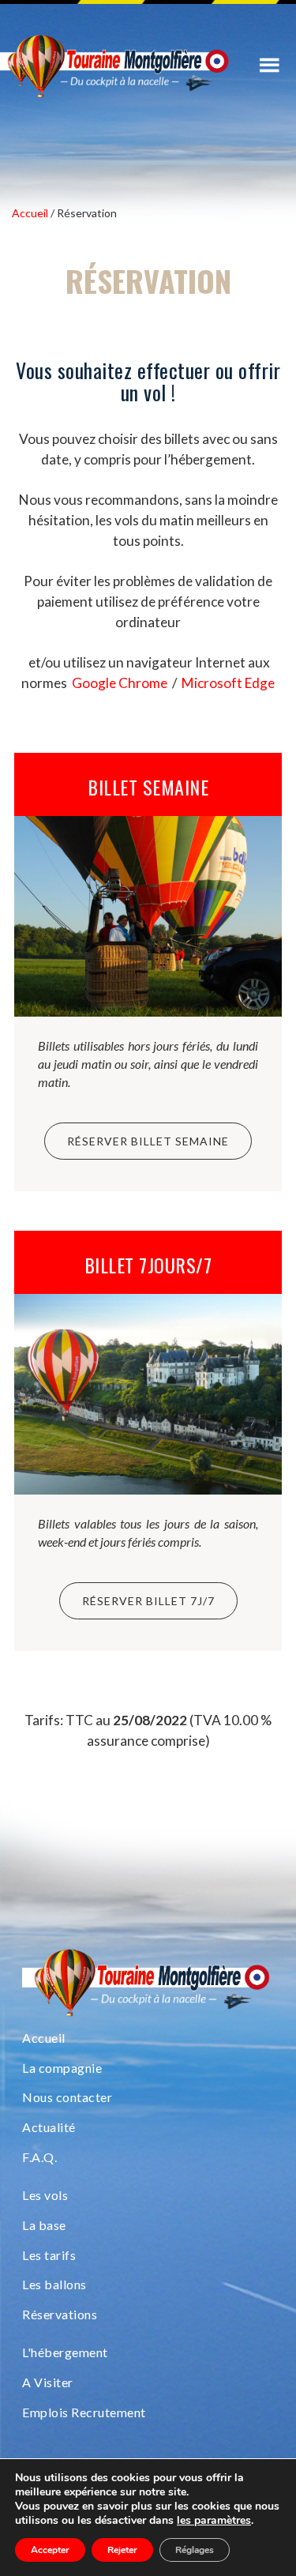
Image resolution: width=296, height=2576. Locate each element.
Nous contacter (67, 2097)
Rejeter (122, 2550)
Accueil (44, 2038)
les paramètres (214, 2521)
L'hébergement (65, 2352)
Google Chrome (120, 683)
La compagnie (62, 2068)
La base (44, 2225)
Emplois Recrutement (84, 2412)
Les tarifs (49, 2255)
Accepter (50, 2550)
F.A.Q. (39, 2157)
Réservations (60, 2314)
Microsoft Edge (228, 683)
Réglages (195, 2550)
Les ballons (54, 2284)
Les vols (45, 2195)
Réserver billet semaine (148, 1141)
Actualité (49, 2127)
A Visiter (48, 2382)
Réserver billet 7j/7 (148, 1601)
